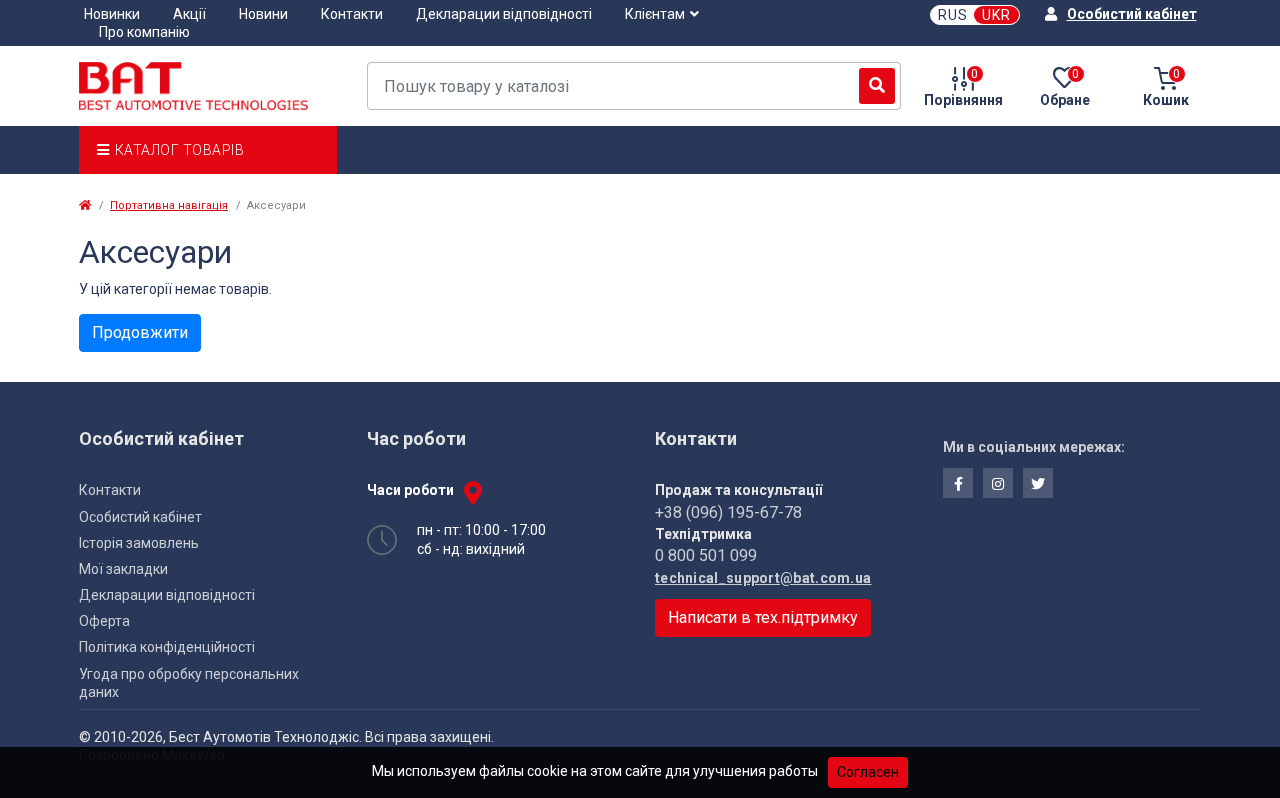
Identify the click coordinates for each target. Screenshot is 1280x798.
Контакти (352, 14)
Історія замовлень (139, 543)
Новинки (112, 14)
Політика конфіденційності (167, 647)
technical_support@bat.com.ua (763, 578)
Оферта (104, 621)
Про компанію (144, 32)
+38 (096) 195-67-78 (728, 512)
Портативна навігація (169, 205)
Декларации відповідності (504, 14)
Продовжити (140, 332)
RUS (953, 15)
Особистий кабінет (140, 517)
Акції (189, 14)
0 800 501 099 (706, 555)
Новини (263, 14)
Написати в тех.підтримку (763, 617)
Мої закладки (123, 569)
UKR (996, 15)
